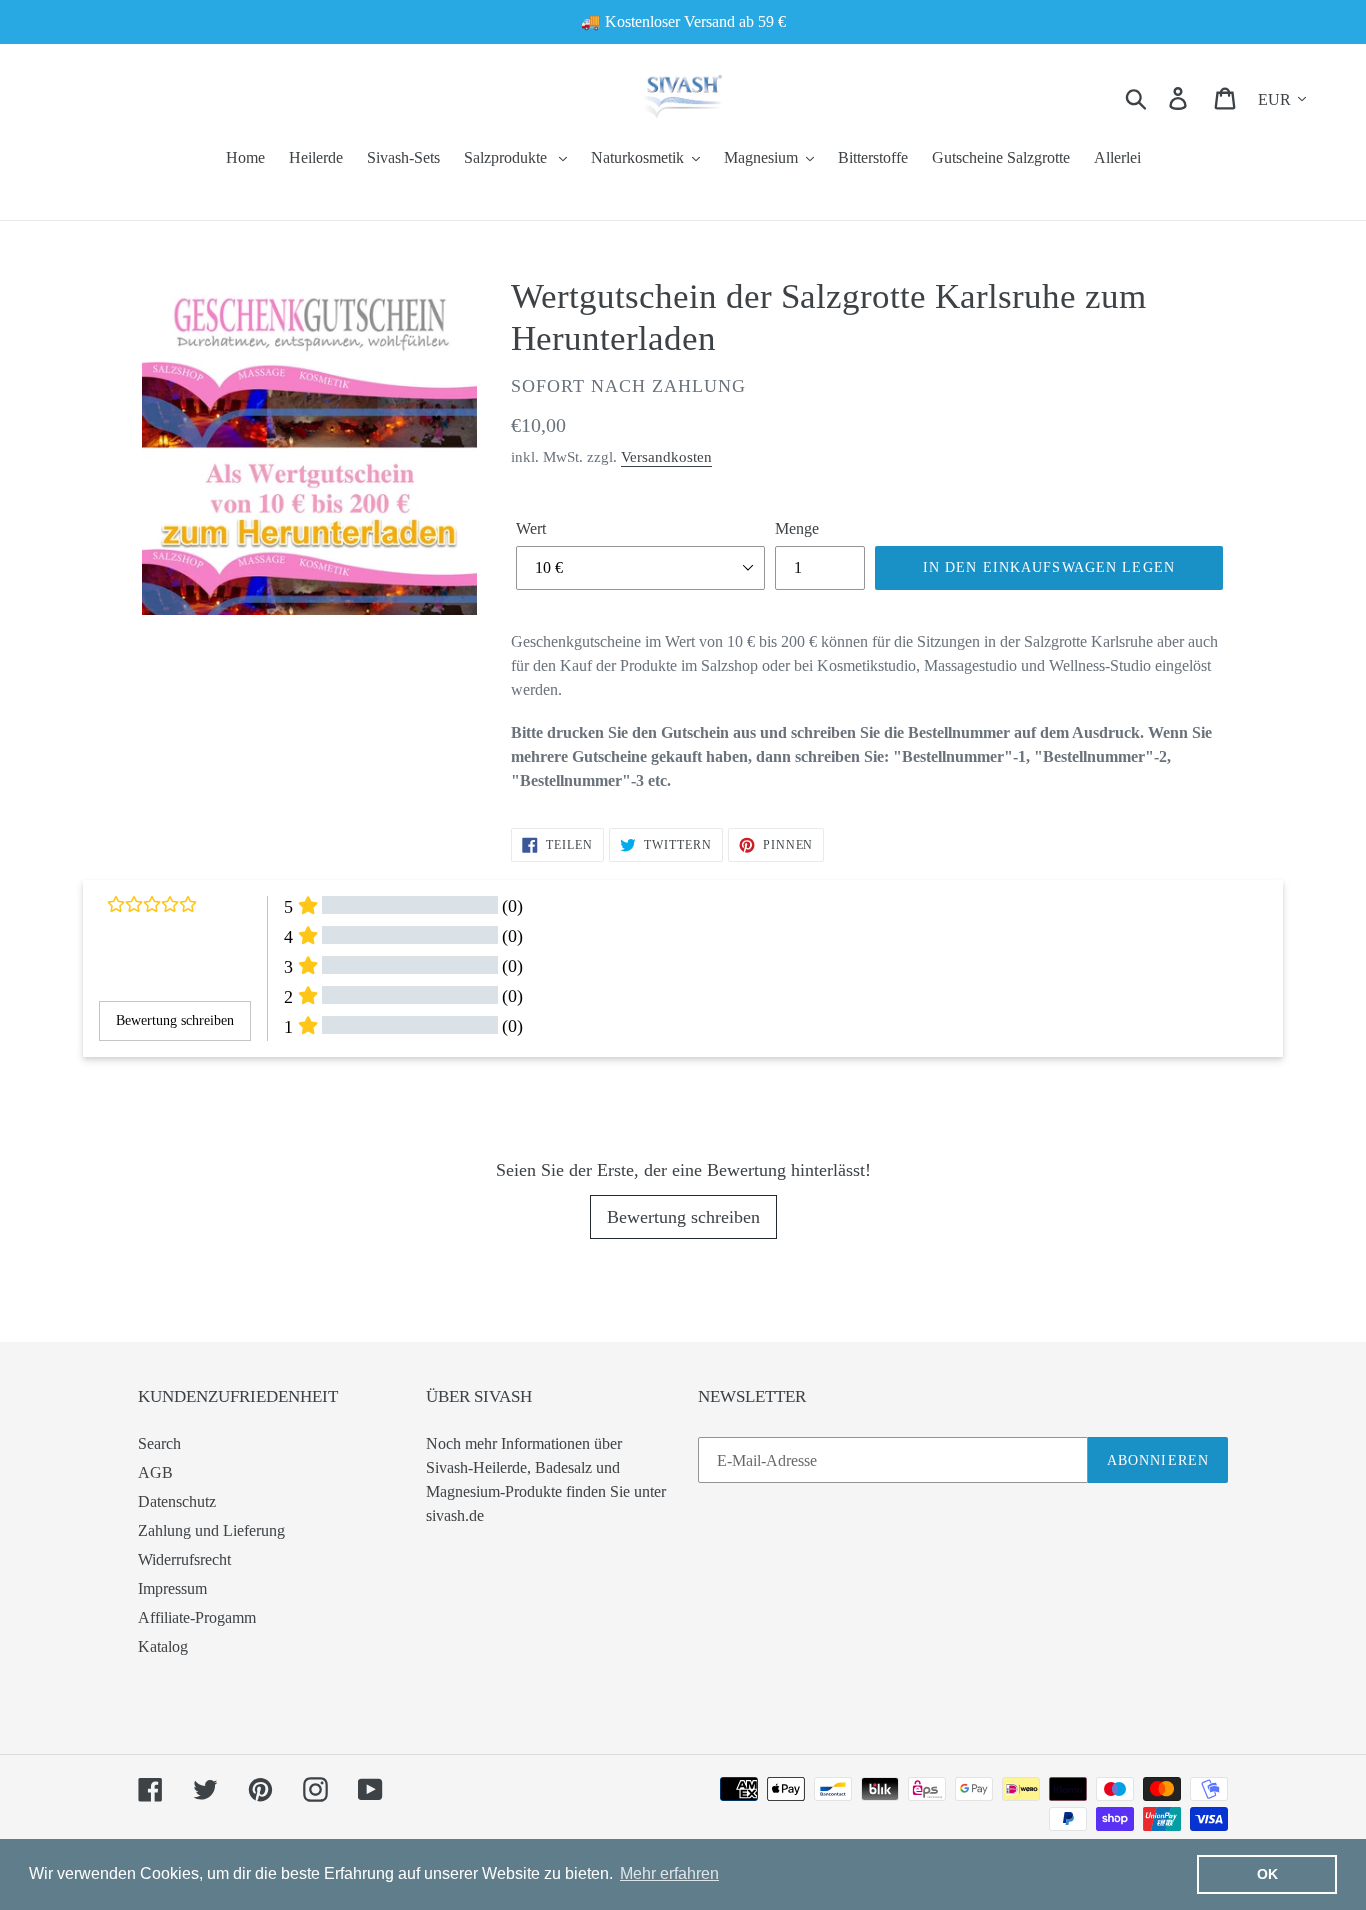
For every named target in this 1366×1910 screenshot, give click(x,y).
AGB (155, 1472)
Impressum (172, 1588)
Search (159, 1443)
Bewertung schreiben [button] (175, 1020)
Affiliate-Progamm (197, 1617)
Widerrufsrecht (184, 1559)
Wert (531, 528)
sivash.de (455, 1515)
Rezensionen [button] (130, 1092)
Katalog (163, 1646)
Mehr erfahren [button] (669, 1873)
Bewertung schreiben (683, 1217)
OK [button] (1267, 1874)
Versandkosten (666, 457)
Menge (797, 528)
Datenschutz (177, 1501)
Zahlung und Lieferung (211, 1530)
